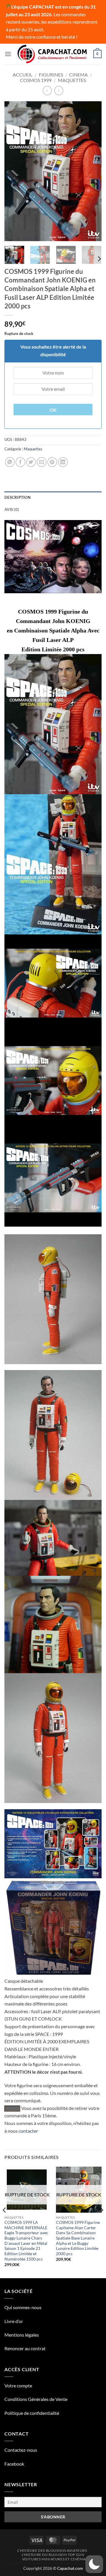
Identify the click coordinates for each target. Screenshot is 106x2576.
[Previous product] (59, 90)
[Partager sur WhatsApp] (10, 462)
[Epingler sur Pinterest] (52, 462)
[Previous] (14, 171)
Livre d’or (14, 2321)
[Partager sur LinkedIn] (63, 462)
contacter (28, 2131)
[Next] (92, 171)
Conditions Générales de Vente (36, 2399)
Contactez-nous (21, 2450)
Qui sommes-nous (23, 2307)
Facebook (14, 2464)
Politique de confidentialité (32, 2413)
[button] (8, 54)
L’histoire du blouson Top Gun (53, 2555)
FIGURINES (51, 75)
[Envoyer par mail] (42, 462)
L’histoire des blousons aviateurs (52, 2550)
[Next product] (47, 90)
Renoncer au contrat (25, 2348)
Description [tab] (18, 497)
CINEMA (78, 75)
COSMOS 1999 (36, 80)
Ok (53, 410)
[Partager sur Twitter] (31, 462)
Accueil (23, 75)
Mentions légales (22, 2335)
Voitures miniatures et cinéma (54, 2559)
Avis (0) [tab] (12, 509)
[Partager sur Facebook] (20, 462)
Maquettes (72, 80)
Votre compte (18, 2385)
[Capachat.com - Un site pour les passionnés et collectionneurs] (53, 54)
